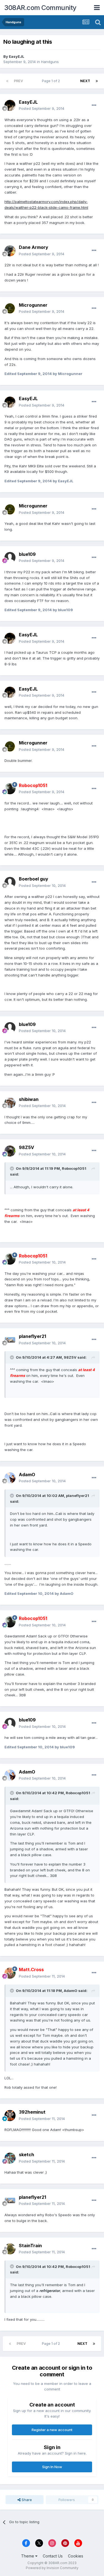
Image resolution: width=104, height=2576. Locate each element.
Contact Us (53, 2556)
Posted (42, 108)
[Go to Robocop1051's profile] (10, 789)
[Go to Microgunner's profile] (10, 308)
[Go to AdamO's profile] (10, 1478)
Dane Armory (34, 247)
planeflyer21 (32, 1336)
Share (26, 2500)
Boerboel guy (34, 879)
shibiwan (29, 1099)
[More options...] (94, 105)
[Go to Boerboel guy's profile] (10, 882)
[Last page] (97, 81)
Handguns (50, 62)
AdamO (27, 1475)
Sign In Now (52, 2467)
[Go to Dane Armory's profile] (10, 251)
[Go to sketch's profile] (10, 2158)
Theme (28, 2556)
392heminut (32, 2112)
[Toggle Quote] (12, 1168)
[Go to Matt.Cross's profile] (10, 1973)
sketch (26, 2155)
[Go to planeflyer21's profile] (10, 1340)
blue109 (27, 554)
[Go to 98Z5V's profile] (10, 1151)
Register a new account (52, 2430)
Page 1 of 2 (52, 81)
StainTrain (30, 2246)
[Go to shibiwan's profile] (10, 1103)
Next (85, 81)
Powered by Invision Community (52, 2568)
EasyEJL (17, 56)
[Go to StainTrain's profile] (10, 2249)
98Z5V (26, 1147)
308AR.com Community (40, 8)
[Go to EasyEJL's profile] (10, 105)
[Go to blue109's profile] (10, 558)
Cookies (76, 2556)
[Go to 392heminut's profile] (10, 2116)
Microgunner (33, 305)
